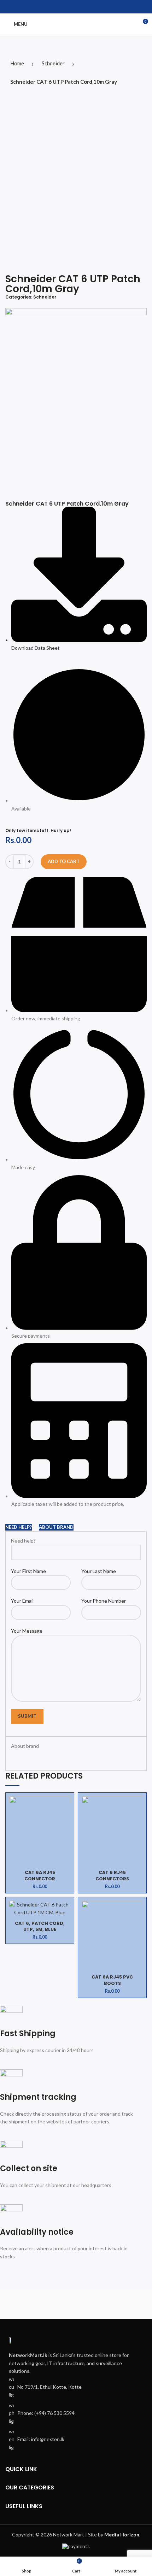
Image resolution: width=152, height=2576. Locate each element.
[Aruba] (112, 2304)
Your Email (22, 1601)
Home (17, 63)
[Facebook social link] (72, 7)
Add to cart (64, 861)
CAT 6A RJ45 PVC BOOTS (112, 1980)
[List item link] (76, 2413)
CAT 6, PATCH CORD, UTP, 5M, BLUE (40, 1926)
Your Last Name (99, 1571)
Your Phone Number (104, 1601)
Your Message (27, 1631)
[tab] (19, 1527)
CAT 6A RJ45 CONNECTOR (40, 1876)
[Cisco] (40, 2304)
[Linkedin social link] (80, 7)
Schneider (53, 63)
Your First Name (28, 1571)
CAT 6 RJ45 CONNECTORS (112, 1876)
